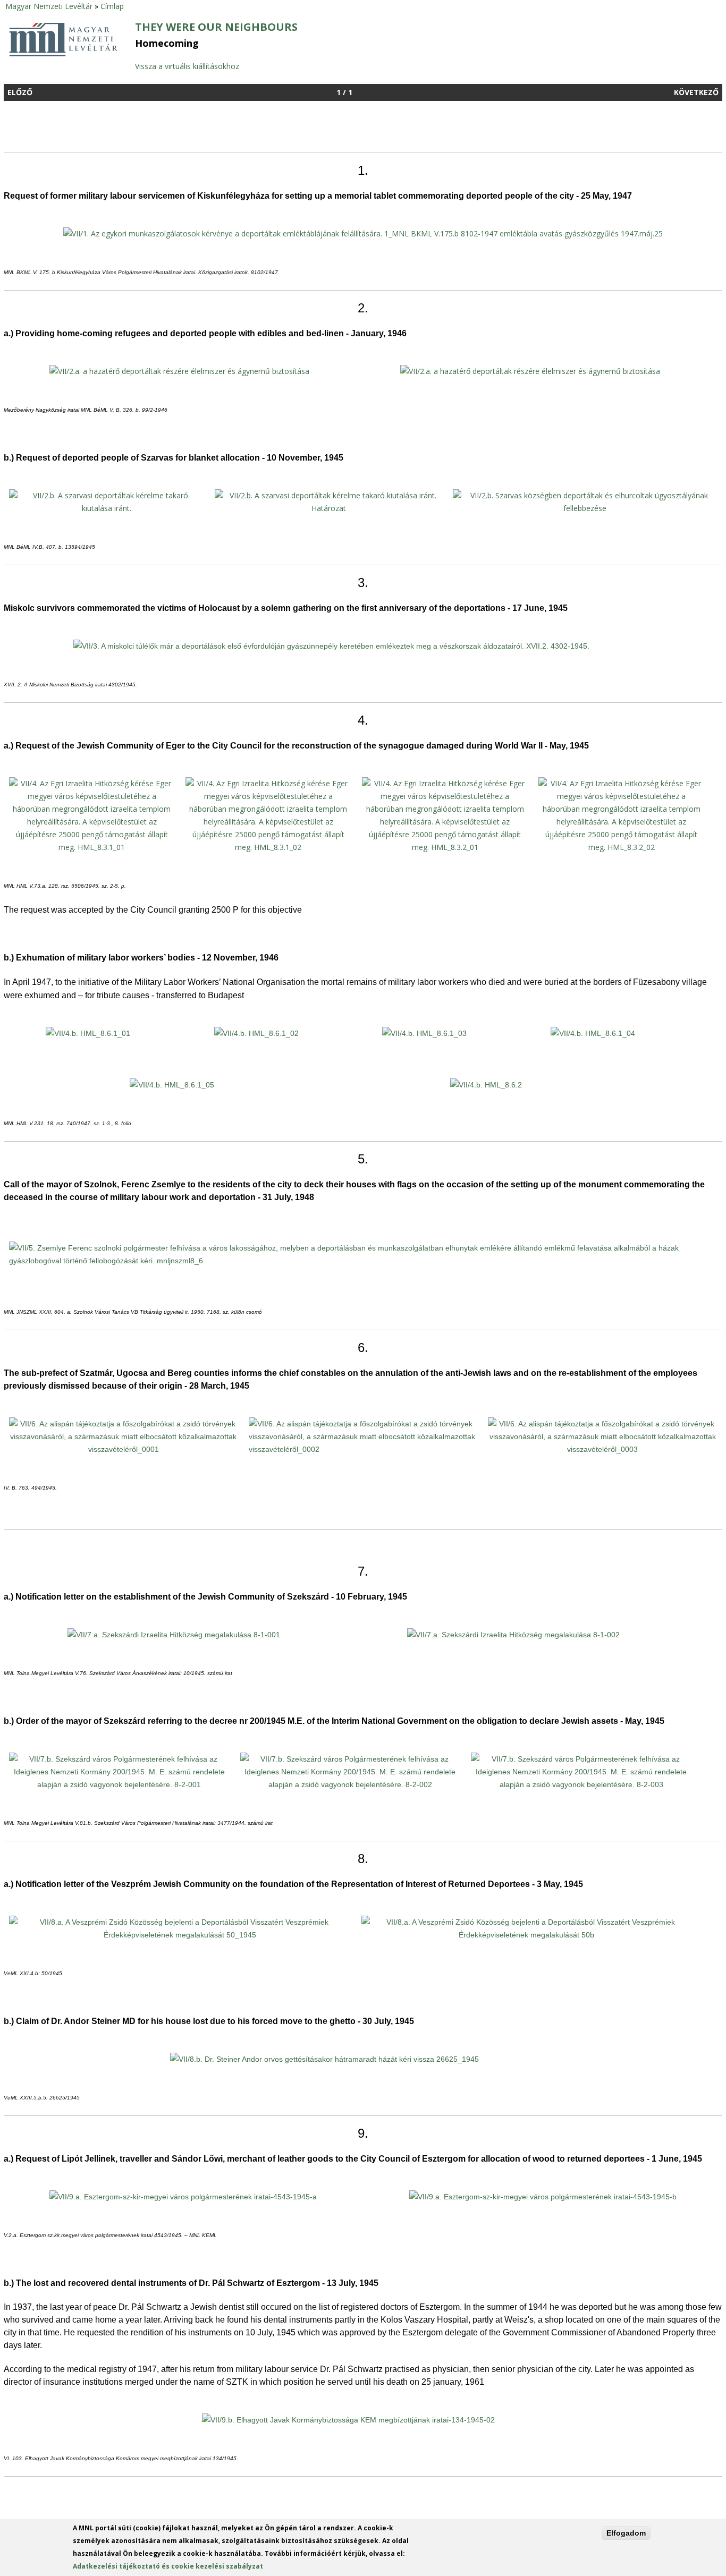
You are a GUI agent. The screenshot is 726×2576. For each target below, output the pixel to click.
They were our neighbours (216, 27)
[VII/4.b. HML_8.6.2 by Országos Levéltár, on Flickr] (486, 1085)
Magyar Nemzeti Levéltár (49, 6)
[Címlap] (63, 55)
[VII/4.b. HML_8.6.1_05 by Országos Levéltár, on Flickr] (172, 1085)
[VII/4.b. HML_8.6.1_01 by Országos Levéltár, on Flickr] (88, 1033)
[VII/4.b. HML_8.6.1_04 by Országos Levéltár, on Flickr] (593, 1033)
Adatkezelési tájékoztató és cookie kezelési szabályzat (168, 2566)
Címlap (112, 6)
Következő (696, 92)
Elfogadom (626, 2533)
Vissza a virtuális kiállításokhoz (187, 66)
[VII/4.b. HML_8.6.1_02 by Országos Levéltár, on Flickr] (256, 1033)
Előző (20, 92)
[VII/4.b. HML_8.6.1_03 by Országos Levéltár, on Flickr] (424, 1033)
